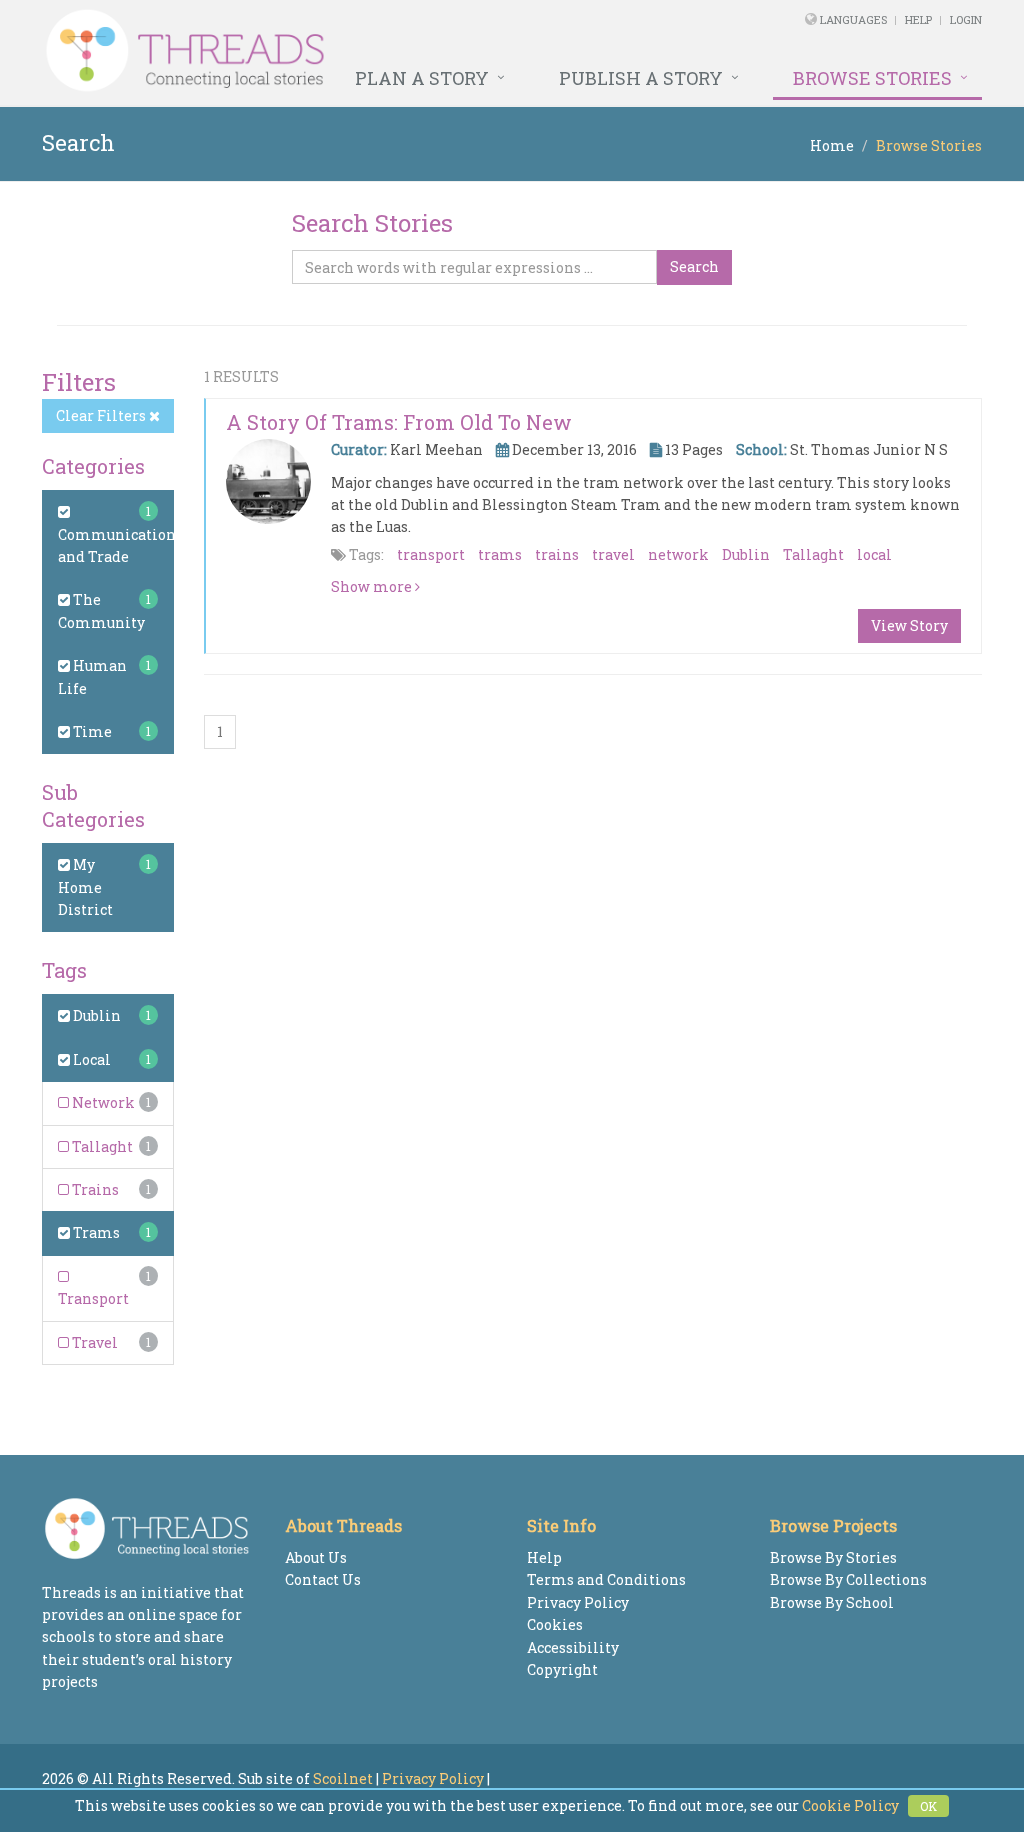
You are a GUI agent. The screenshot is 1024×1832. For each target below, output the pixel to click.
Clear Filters (102, 415)
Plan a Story (422, 78)
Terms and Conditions (606, 1579)
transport (431, 554)
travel (613, 554)
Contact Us (323, 1579)
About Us (316, 1557)
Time (91, 731)
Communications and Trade (120, 545)
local (874, 554)
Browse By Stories (833, 1557)
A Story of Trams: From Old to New (399, 422)
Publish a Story (641, 78)
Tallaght (101, 1146)
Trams (95, 1232)
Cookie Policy (850, 1805)
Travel (93, 1342)
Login (966, 19)
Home (832, 145)
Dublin (95, 1015)
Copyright (562, 1669)
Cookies (555, 1624)
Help (918, 19)
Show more (373, 586)
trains (557, 554)
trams (500, 554)
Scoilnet (343, 1778)
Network (102, 1102)
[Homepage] (332, 51)
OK (928, 1806)
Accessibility (573, 1647)
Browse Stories (872, 78)
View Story (909, 625)
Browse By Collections (848, 1579)
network (678, 554)
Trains (94, 1189)
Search (694, 266)
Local (90, 1059)
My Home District (85, 887)
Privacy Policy (578, 1602)
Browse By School (832, 1602)
